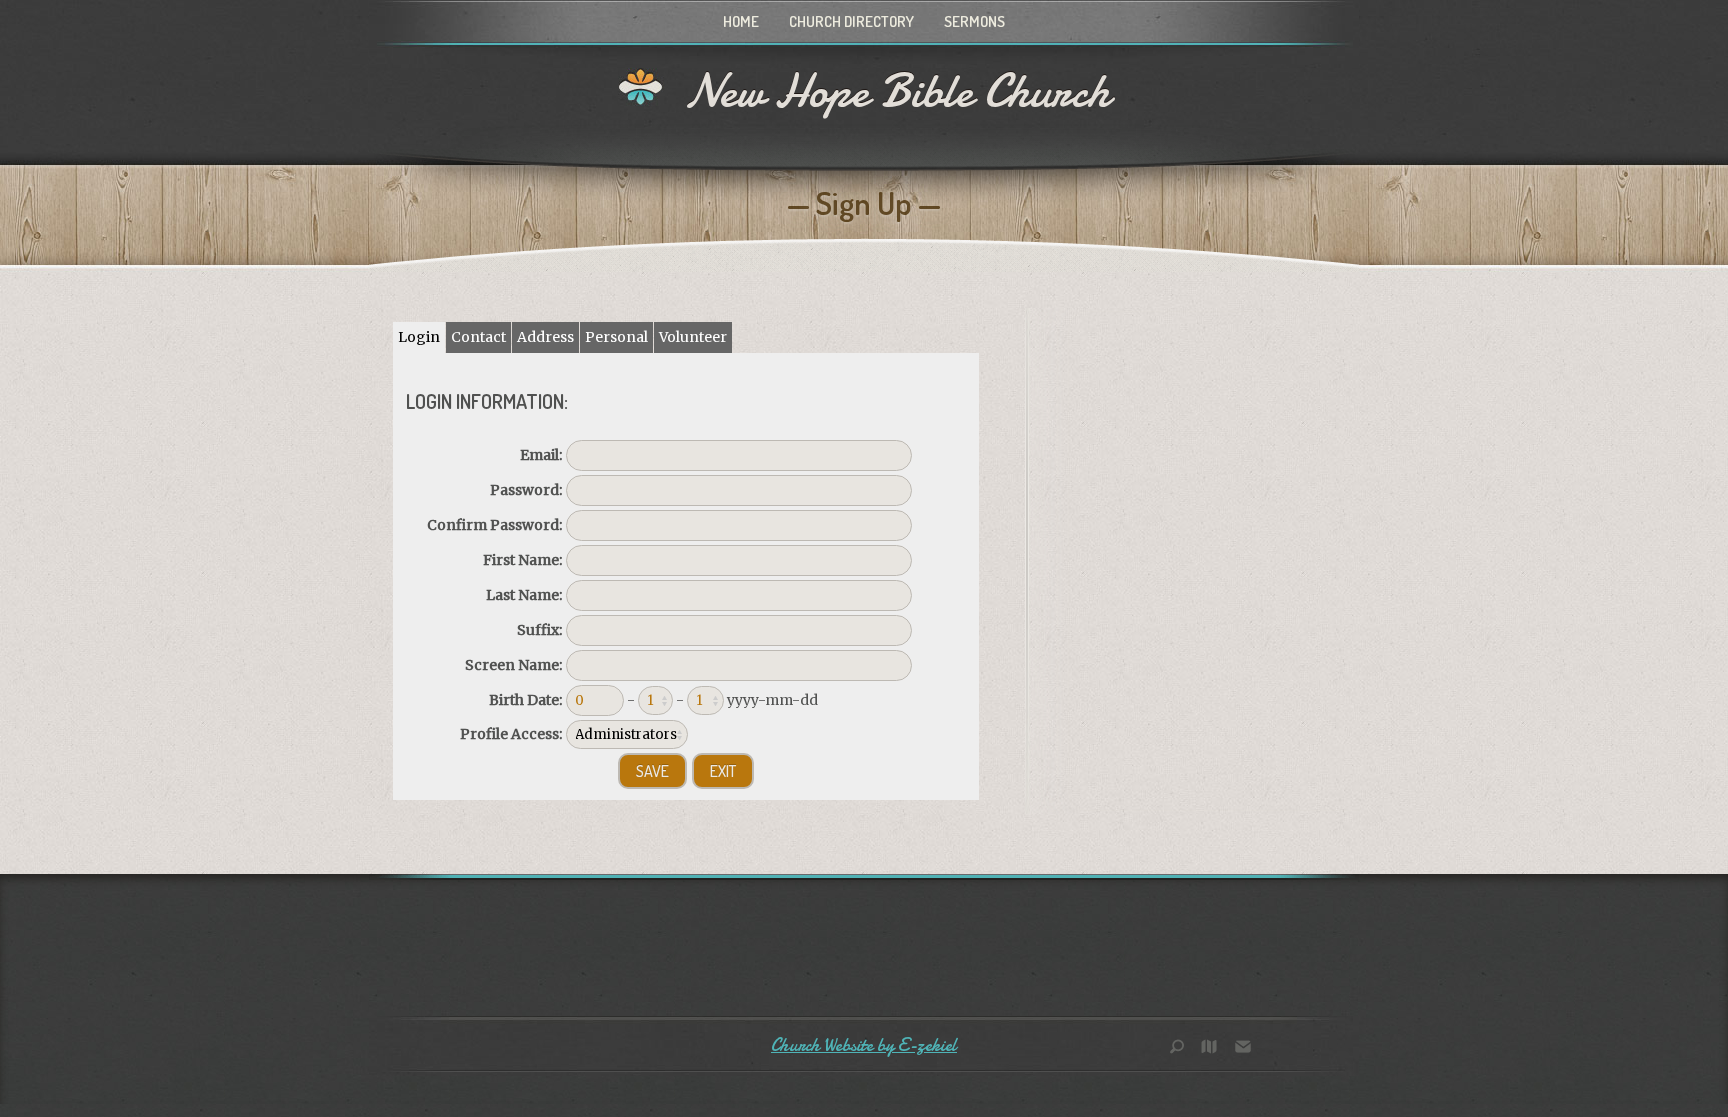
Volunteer (693, 337)
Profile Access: (511, 734)
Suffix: (539, 630)
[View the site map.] (1214, 1048)
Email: (541, 455)
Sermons (974, 21)
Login (419, 337)
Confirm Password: (494, 525)
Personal (616, 337)
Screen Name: (513, 665)
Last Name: (524, 595)
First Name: (522, 560)
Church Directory (851, 21)
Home (741, 21)
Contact (478, 337)
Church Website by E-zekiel (864, 1045)
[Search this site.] (1184, 1048)
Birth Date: (525, 700)
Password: (526, 490)
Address (545, 337)
